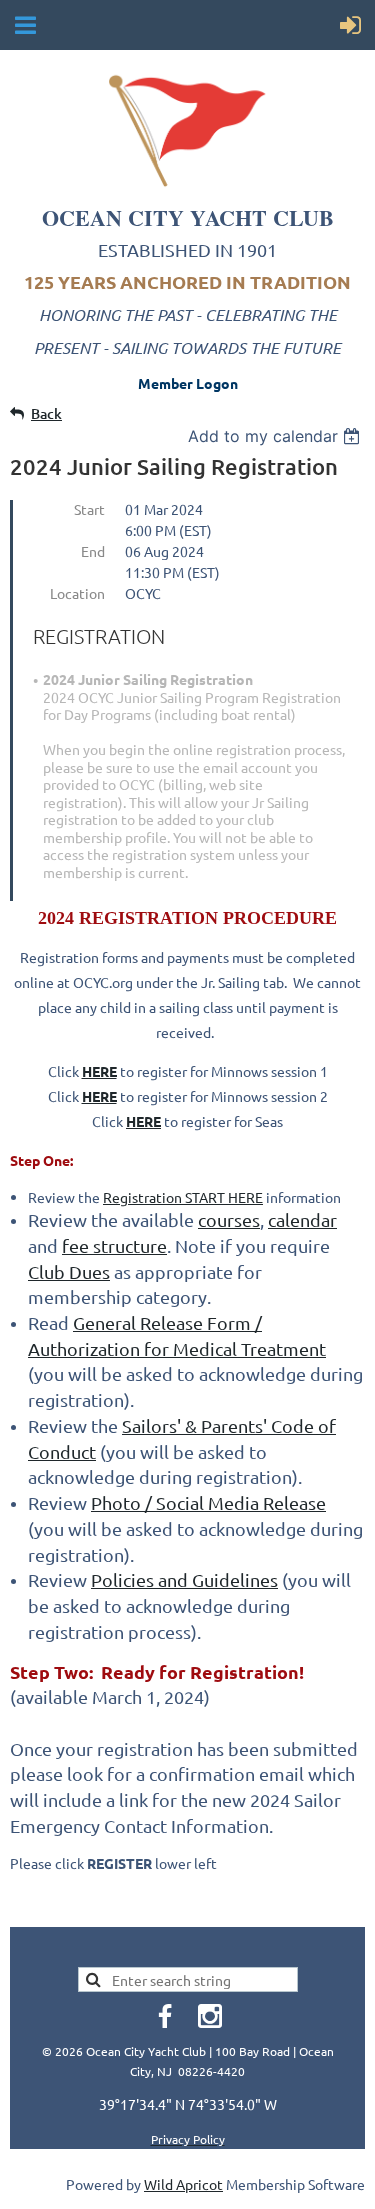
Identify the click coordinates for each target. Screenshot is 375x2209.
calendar (302, 1219)
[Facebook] (165, 2016)
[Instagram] (210, 2016)
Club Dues (69, 1271)
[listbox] (276, 436)
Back (46, 413)
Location (77, 593)
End (93, 551)
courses (229, 1219)
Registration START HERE (183, 1197)
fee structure (114, 1245)
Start (89, 509)
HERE (99, 1096)
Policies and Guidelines (184, 1579)
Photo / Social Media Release (208, 1502)
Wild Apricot (183, 2184)
